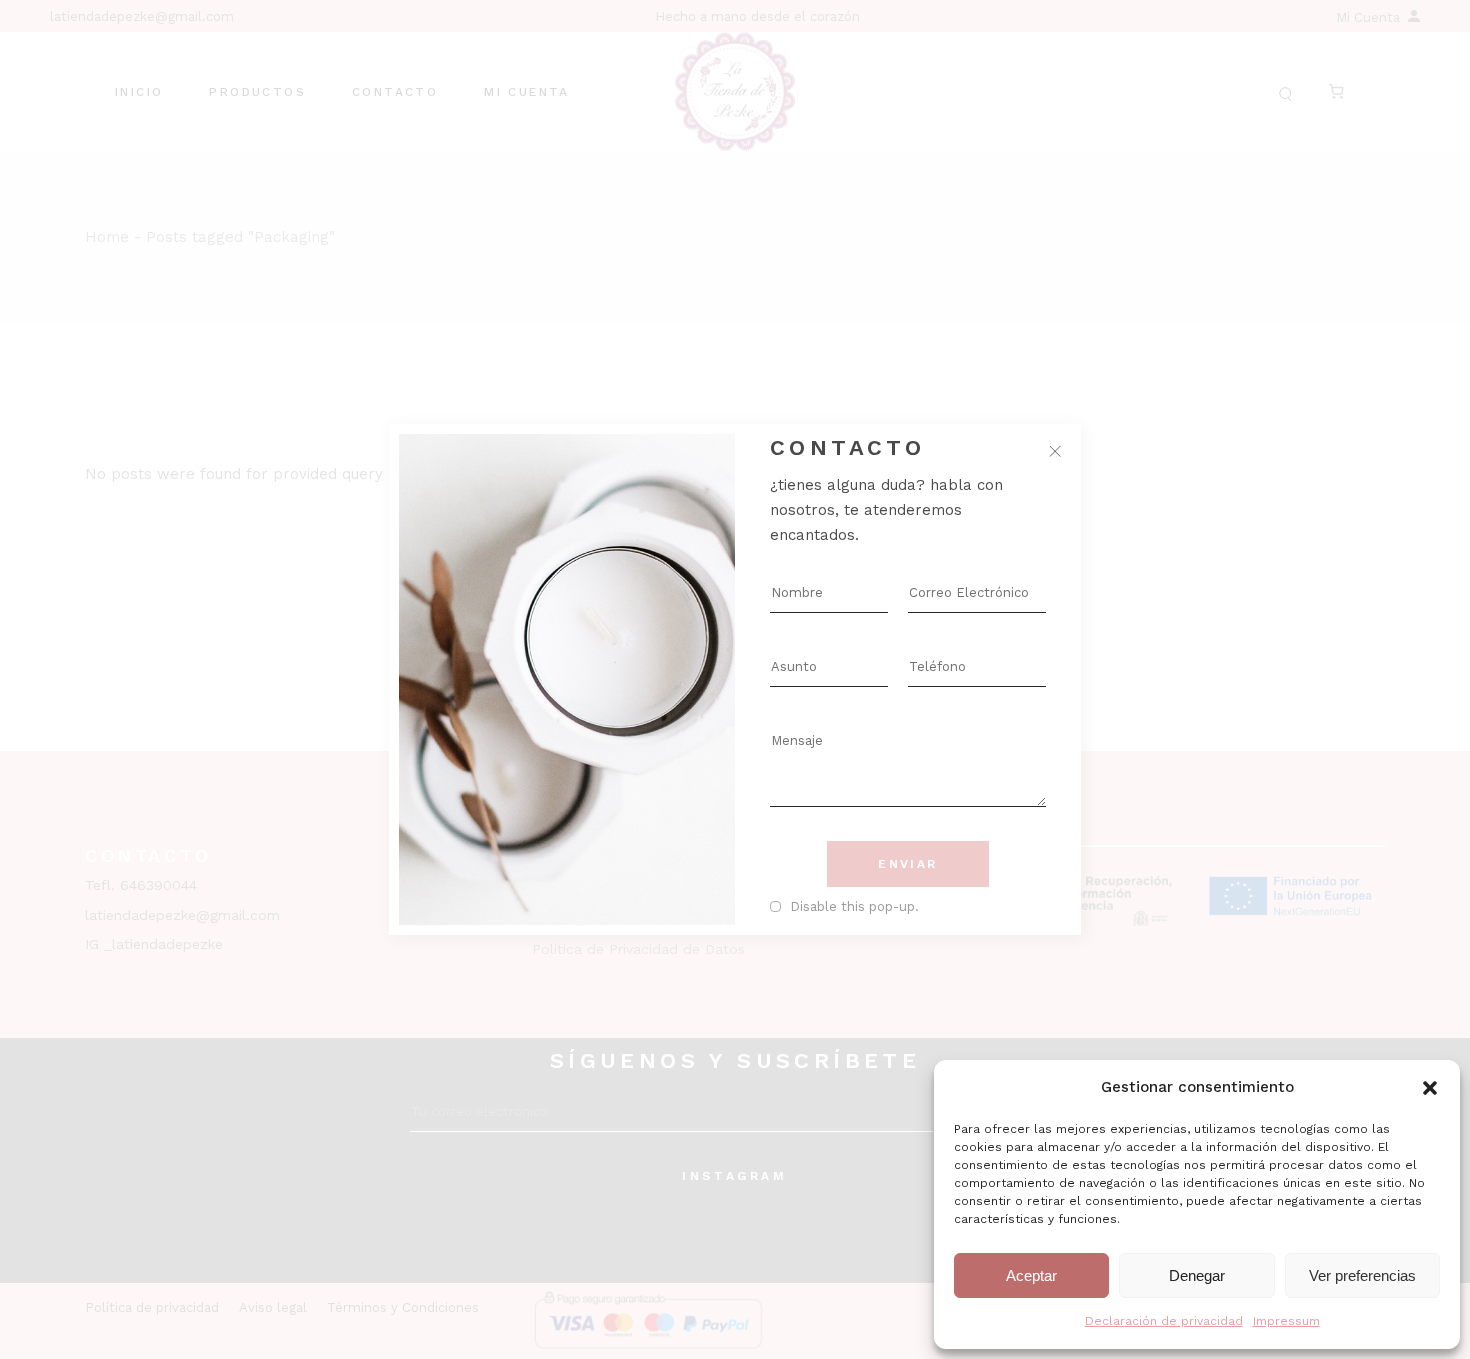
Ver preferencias (1362, 1275)
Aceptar (1031, 1275)
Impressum (1286, 1321)
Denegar (1197, 1275)
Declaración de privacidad (1164, 1321)
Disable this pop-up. (854, 906)
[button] (1430, 1088)
